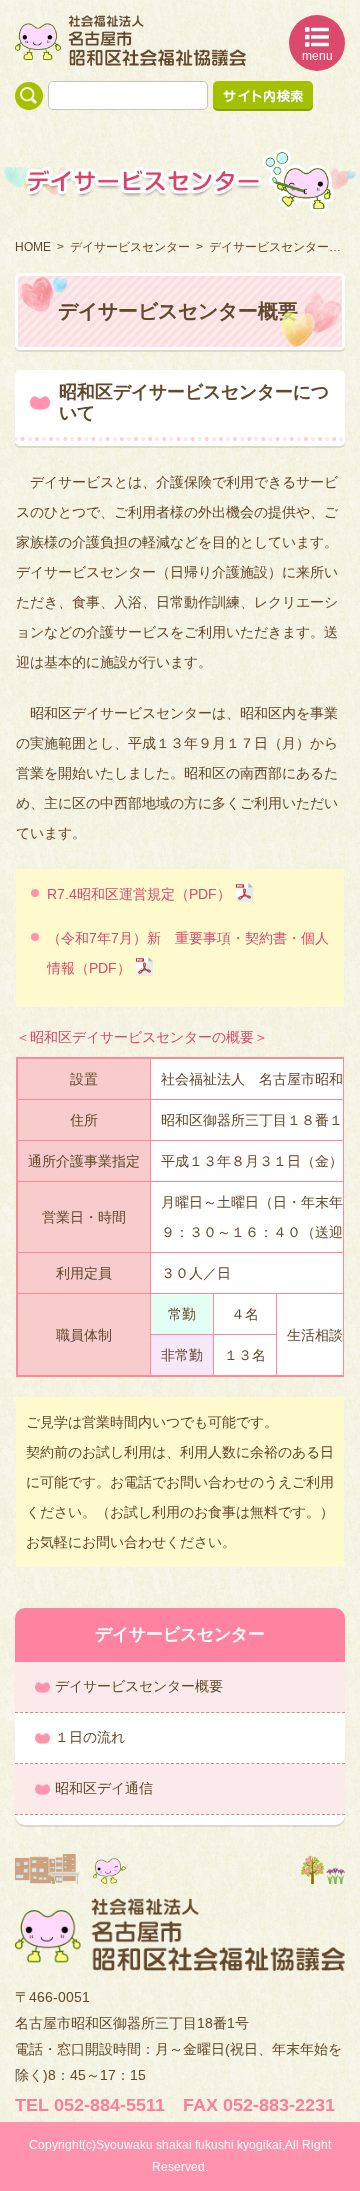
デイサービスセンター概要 (139, 1686)
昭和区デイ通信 (104, 1788)
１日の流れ (90, 1737)
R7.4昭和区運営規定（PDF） (139, 894)
